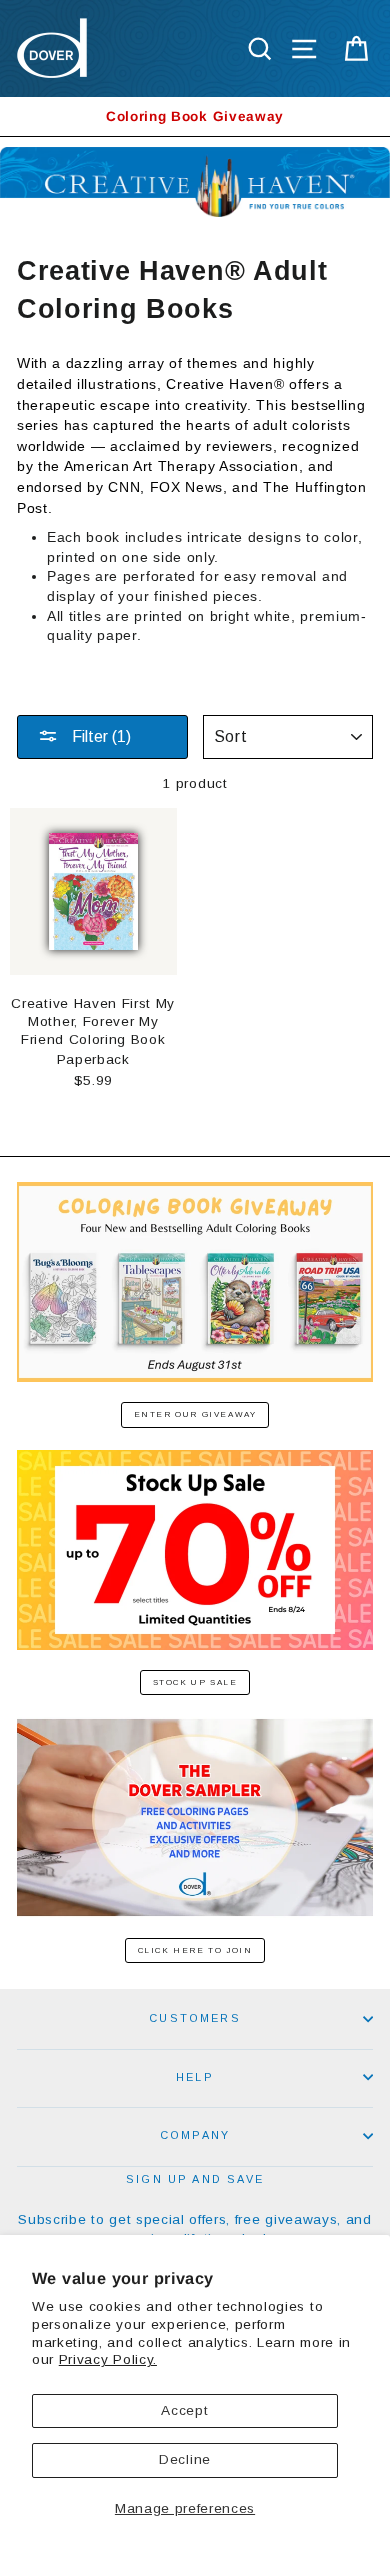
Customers (195, 2018)
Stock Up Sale (195, 1682)
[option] (195, 116)
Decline (185, 2459)
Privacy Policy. (108, 2359)
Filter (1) (99, 736)
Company (195, 2135)
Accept (184, 2410)
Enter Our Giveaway (195, 1414)
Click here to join (195, 1950)
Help (195, 2077)
